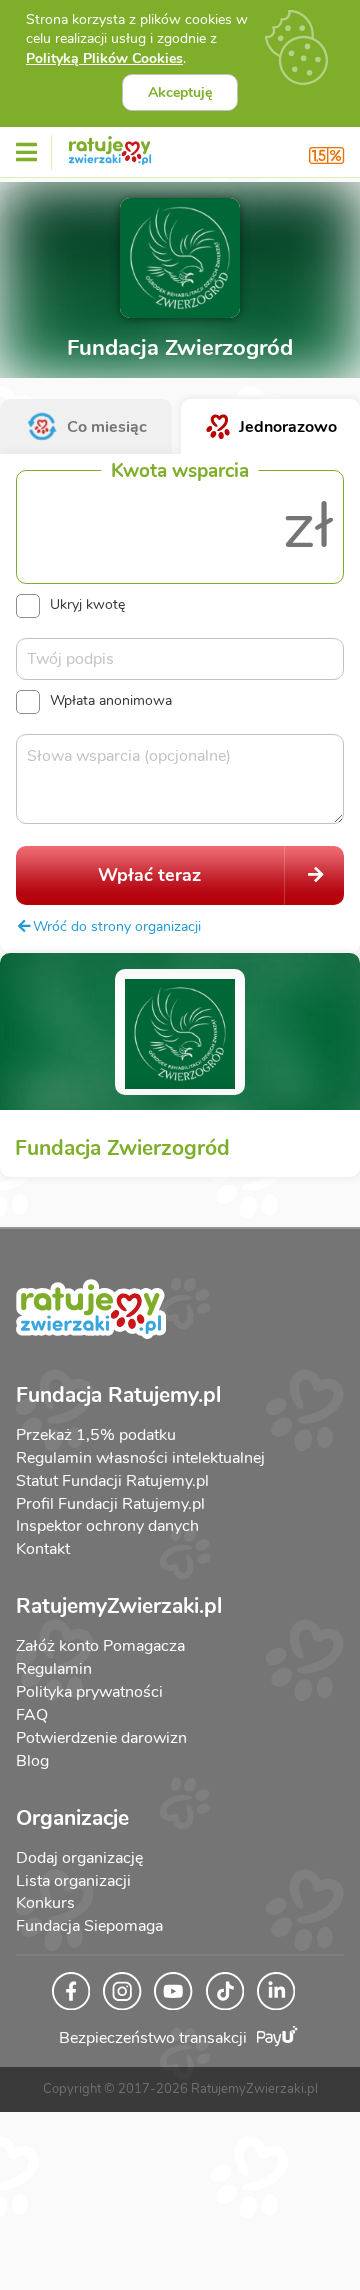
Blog (32, 1761)
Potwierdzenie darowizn (101, 1738)
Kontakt (43, 1549)
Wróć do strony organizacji (117, 926)
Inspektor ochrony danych (107, 1526)
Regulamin (54, 1669)
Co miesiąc (107, 427)
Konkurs (45, 1903)
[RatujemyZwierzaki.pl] (110, 147)
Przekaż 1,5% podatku (96, 1435)
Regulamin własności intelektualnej (140, 1458)
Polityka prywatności (89, 1692)
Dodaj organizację (79, 1858)
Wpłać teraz (149, 875)
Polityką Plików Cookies (104, 58)
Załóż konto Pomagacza (100, 1646)
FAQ (32, 1715)
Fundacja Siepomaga (89, 1926)
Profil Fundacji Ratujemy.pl (110, 1504)
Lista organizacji (73, 1881)
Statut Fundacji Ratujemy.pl (112, 1481)
